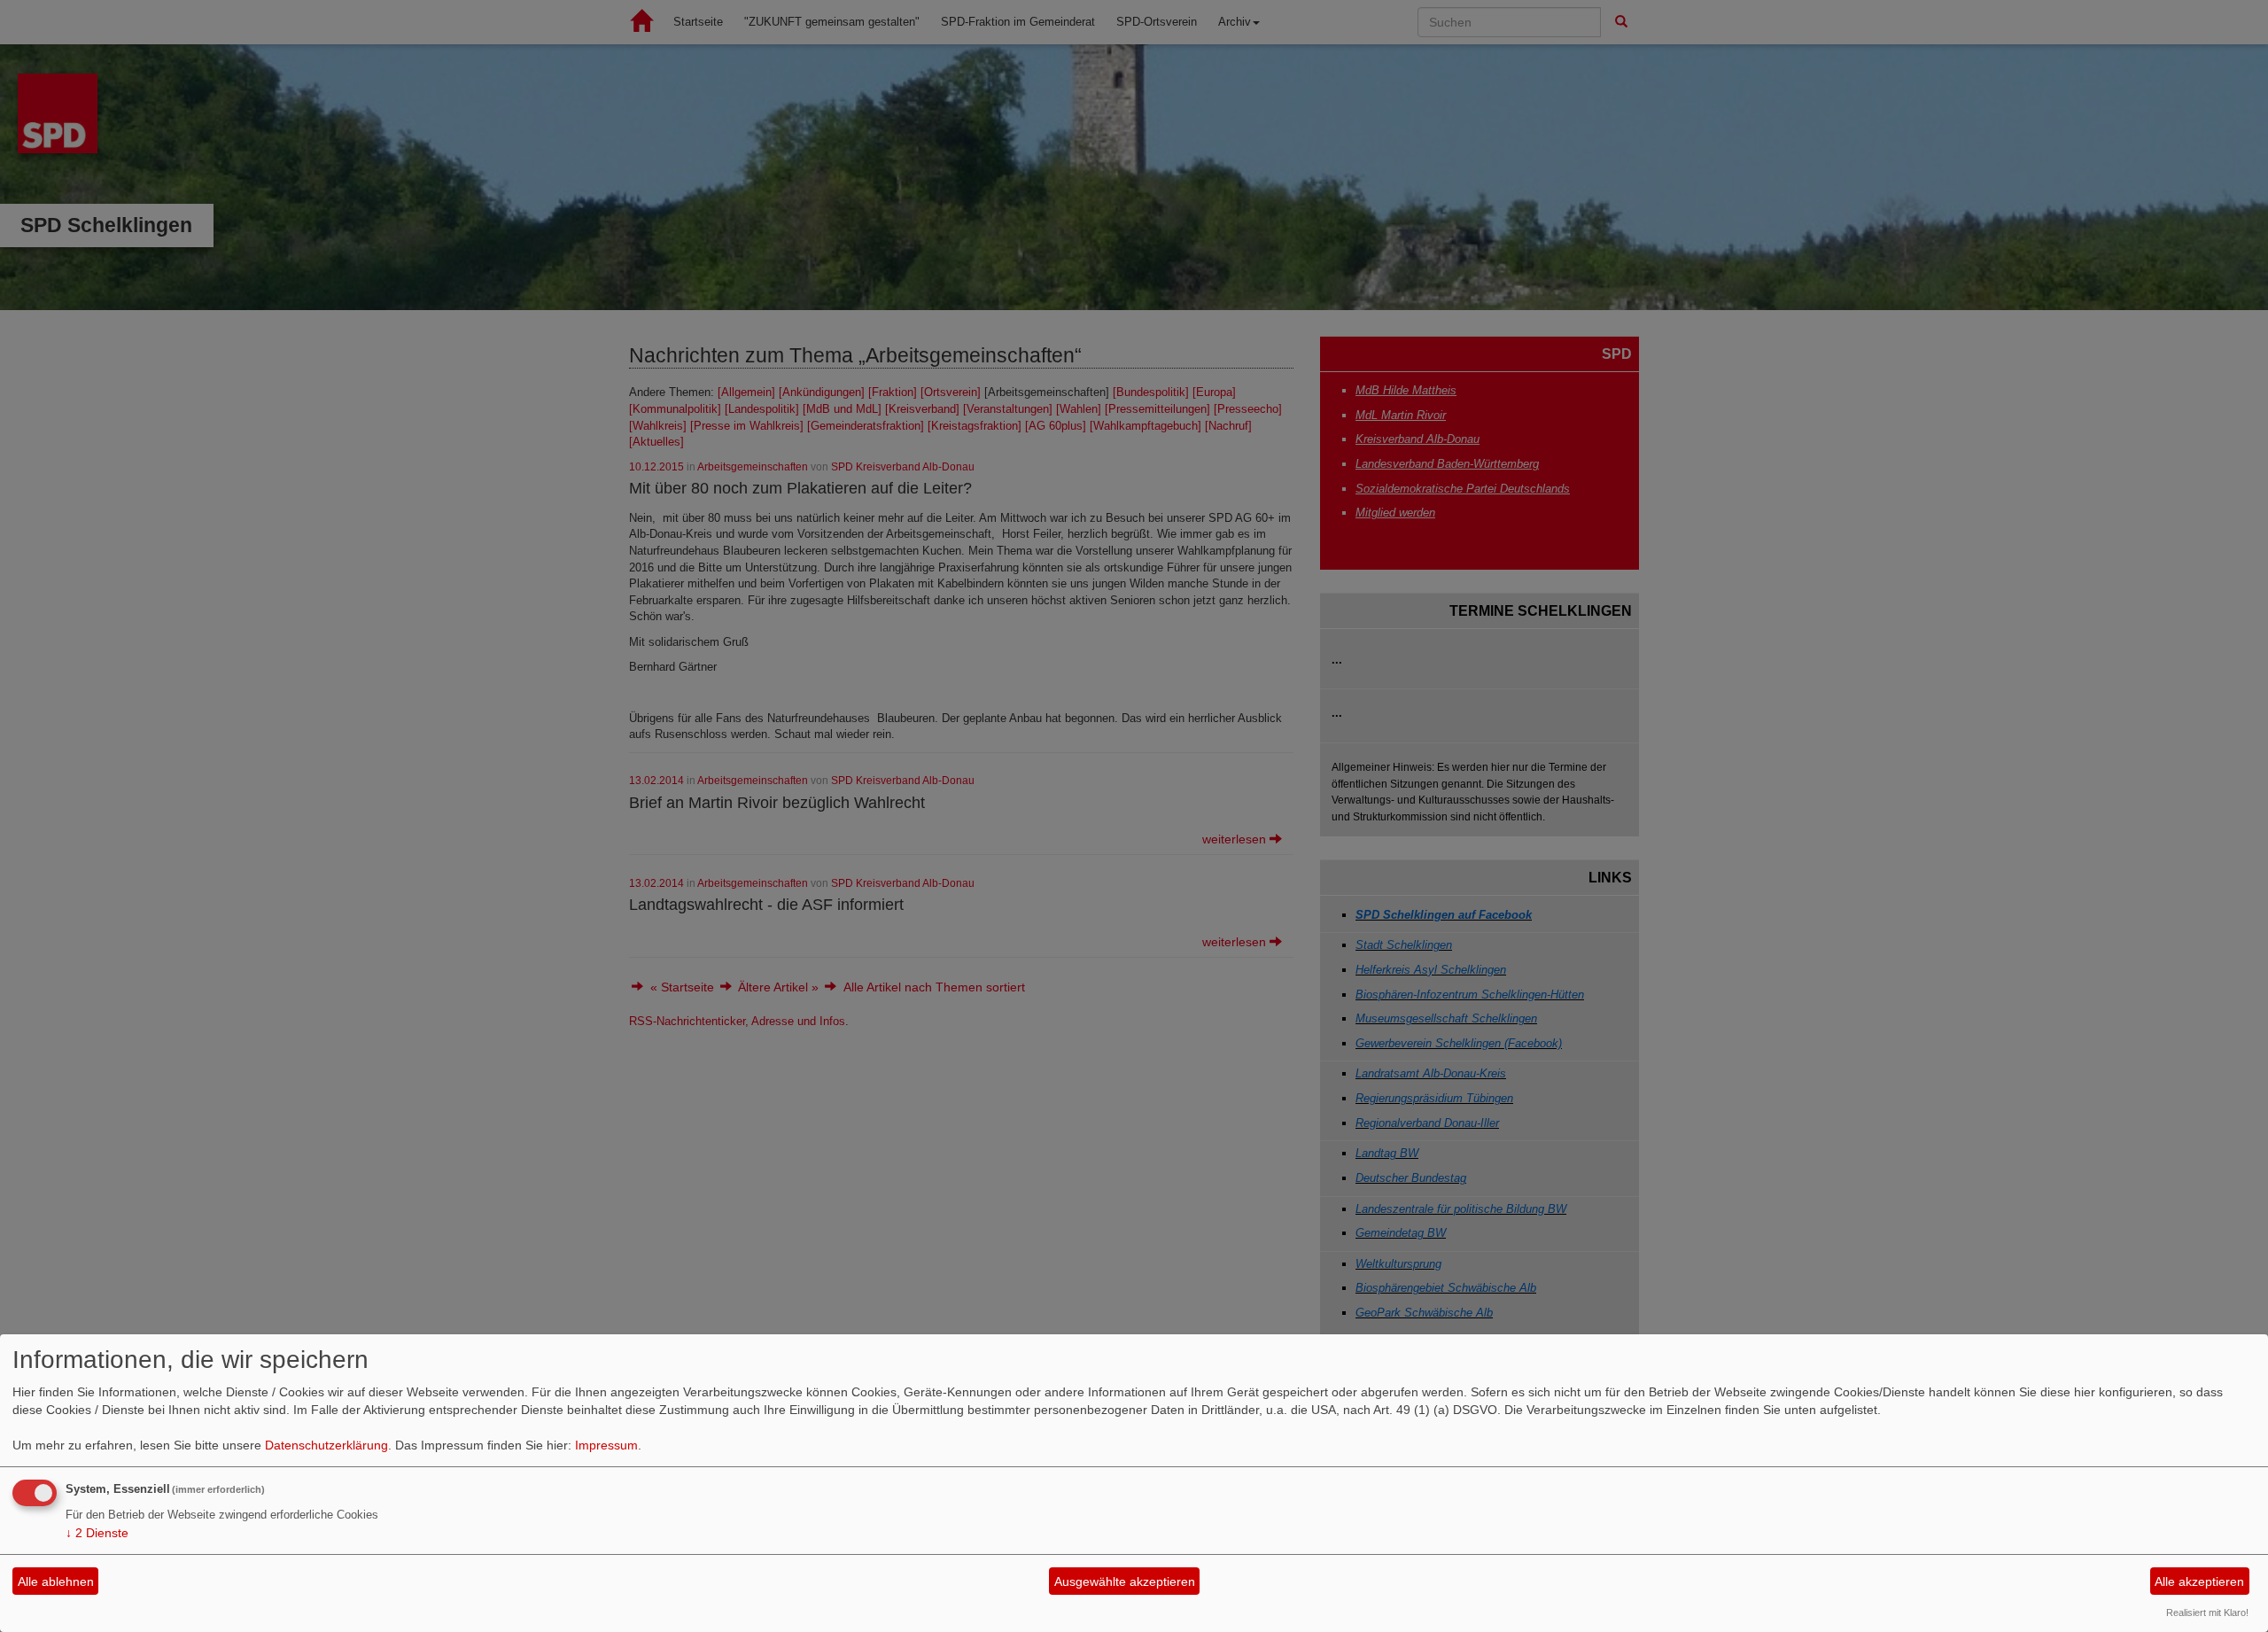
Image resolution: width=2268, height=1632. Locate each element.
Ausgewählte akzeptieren (1125, 1581)
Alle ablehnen (56, 1581)
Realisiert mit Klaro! (2207, 1613)
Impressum (606, 1445)
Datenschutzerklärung (326, 1445)
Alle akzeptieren (2199, 1581)
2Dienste (97, 1533)
